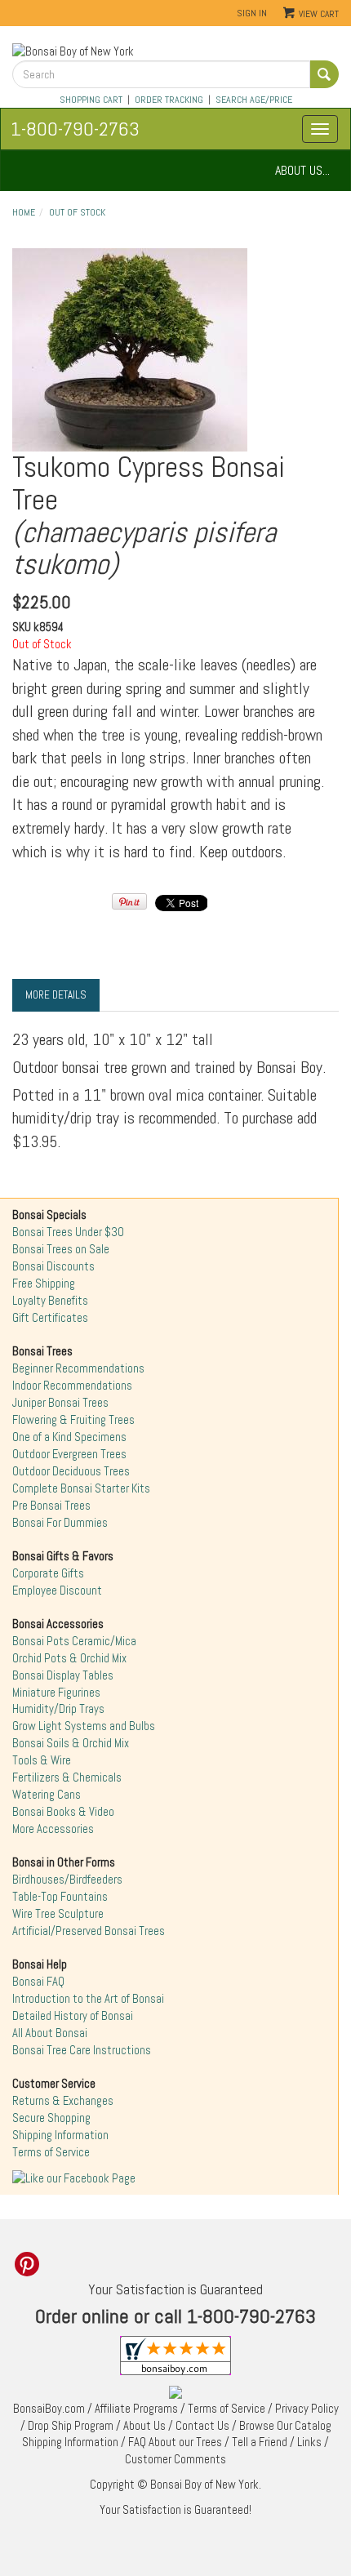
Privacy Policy (307, 2409)
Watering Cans (47, 1795)
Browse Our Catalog (285, 2426)
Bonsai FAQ (38, 1982)
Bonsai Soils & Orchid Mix (71, 1743)
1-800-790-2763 (75, 129)
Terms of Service (51, 2152)
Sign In (252, 13)
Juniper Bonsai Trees (60, 1403)
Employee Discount (57, 1591)
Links (309, 2442)
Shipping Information (60, 2135)
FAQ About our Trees (175, 2442)
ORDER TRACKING (169, 100)
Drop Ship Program (71, 2426)
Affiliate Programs (136, 2409)
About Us (144, 2426)
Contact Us (202, 2426)
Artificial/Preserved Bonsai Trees (89, 1931)
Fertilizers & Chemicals (67, 1777)
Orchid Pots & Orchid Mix (69, 1658)
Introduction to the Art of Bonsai (88, 1999)
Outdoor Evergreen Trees (69, 1454)
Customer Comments (175, 2459)
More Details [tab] (56, 995)
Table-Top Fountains (60, 1897)
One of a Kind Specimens (69, 1437)
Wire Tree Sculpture (58, 1914)
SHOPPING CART (91, 100)
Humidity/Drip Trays (58, 1709)
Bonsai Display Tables (63, 1675)
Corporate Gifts (48, 1573)
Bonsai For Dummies (60, 1523)
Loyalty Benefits (50, 1301)
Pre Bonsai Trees (51, 1506)
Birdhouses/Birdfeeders (67, 1880)
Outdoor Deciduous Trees (71, 1471)
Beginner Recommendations (78, 1368)
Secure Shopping (51, 2118)
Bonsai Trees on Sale (61, 1249)
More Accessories (53, 1829)
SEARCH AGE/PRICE (254, 100)
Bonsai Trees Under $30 (68, 1232)
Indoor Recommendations (72, 1386)
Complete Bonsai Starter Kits (81, 1488)
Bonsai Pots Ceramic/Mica (74, 1641)
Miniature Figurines (56, 1693)
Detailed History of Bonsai (73, 2016)
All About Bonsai (50, 2033)
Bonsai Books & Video (63, 1812)
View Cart (319, 14)
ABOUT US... (302, 170)
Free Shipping (44, 1284)
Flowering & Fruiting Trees (73, 1420)
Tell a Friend (260, 2442)
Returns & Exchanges (63, 2101)
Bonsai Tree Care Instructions (82, 2050)
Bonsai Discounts (53, 1266)
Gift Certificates (50, 1318)
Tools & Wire (42, 1760)
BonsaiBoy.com (49, 2409)
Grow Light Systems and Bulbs (84, 1726)
